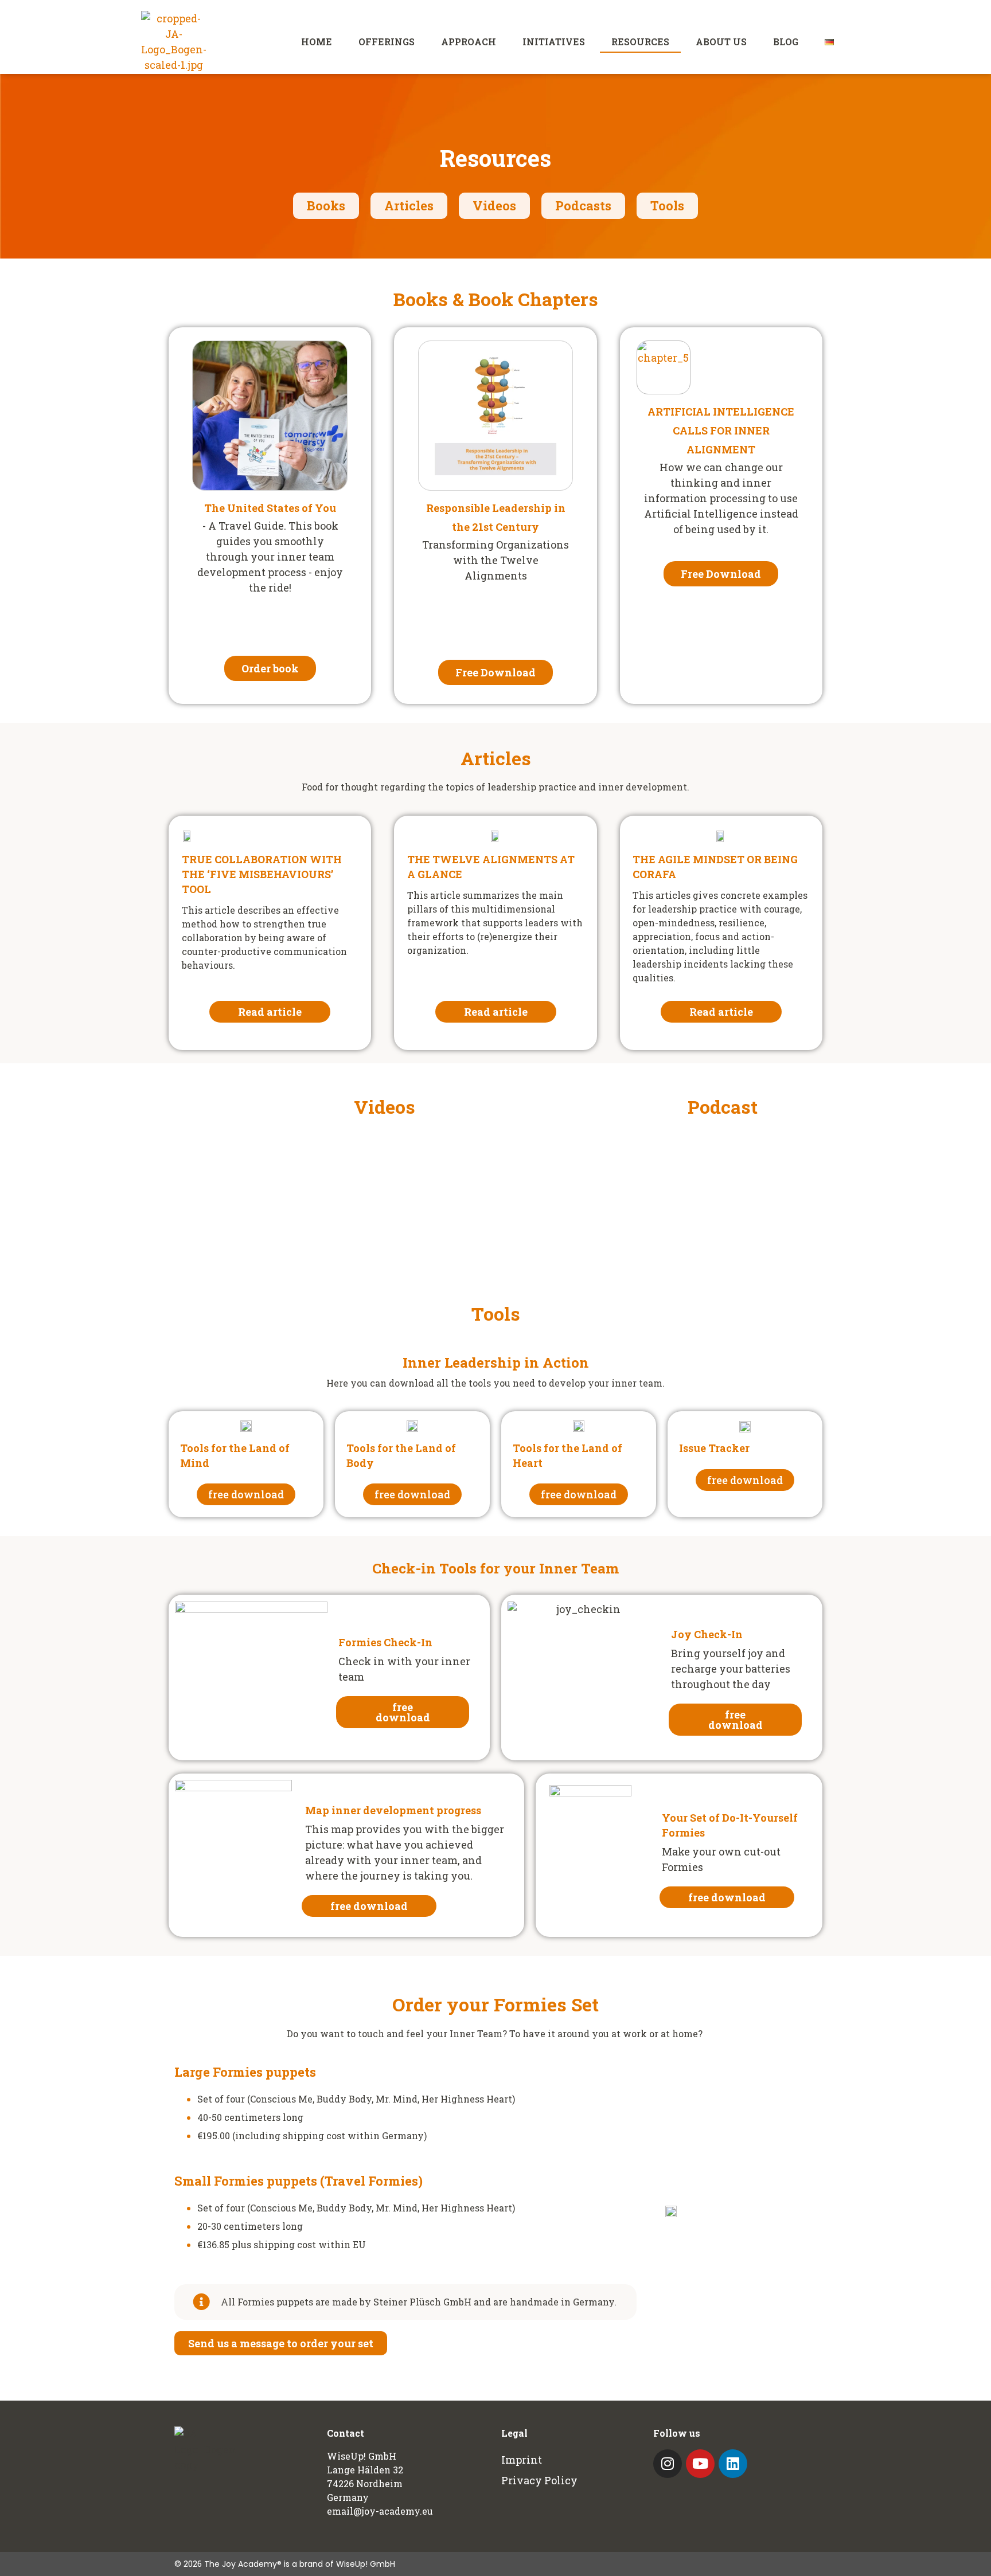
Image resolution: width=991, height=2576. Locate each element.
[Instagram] (668, 2464)
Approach (469, 42)
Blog (786, 42)
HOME (317, 42)
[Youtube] (700, 2464)
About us (721, 42)
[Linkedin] (733, 2464)
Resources (640, 42)
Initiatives (554, 42)
